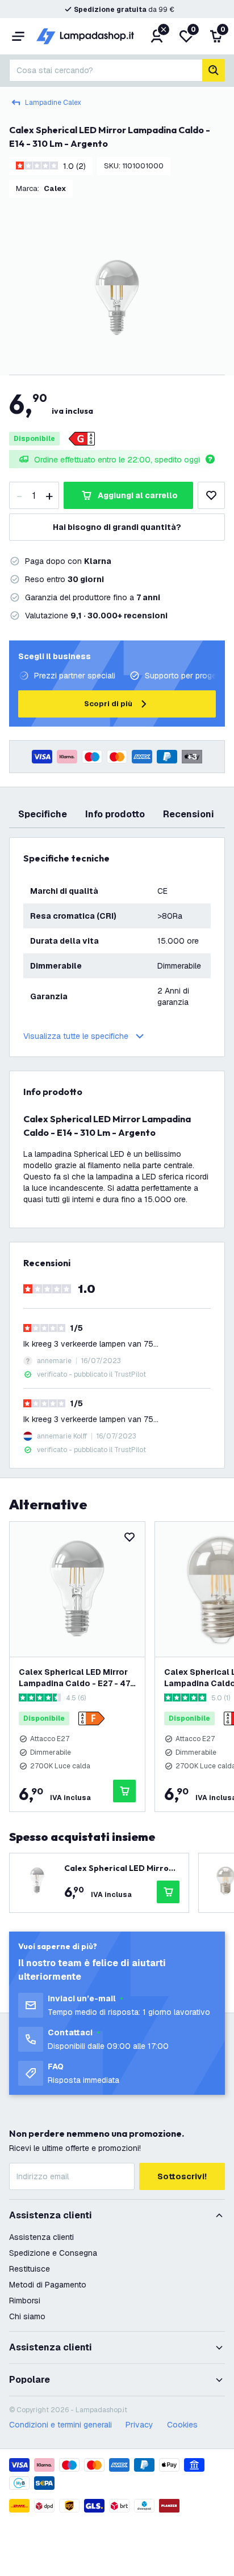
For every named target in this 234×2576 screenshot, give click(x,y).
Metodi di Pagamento (48, 2285)
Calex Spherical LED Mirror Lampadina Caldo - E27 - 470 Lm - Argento (77, 1678)
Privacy (139, 2425)
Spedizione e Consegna (53, 2253)
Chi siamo (27, 2316)
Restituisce (30, 2269)
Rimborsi (25, 2301)
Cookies (182, 2425)
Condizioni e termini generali (60, 2425)
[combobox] (106, 70)
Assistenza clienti (41, 2237)
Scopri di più (108, 704)
